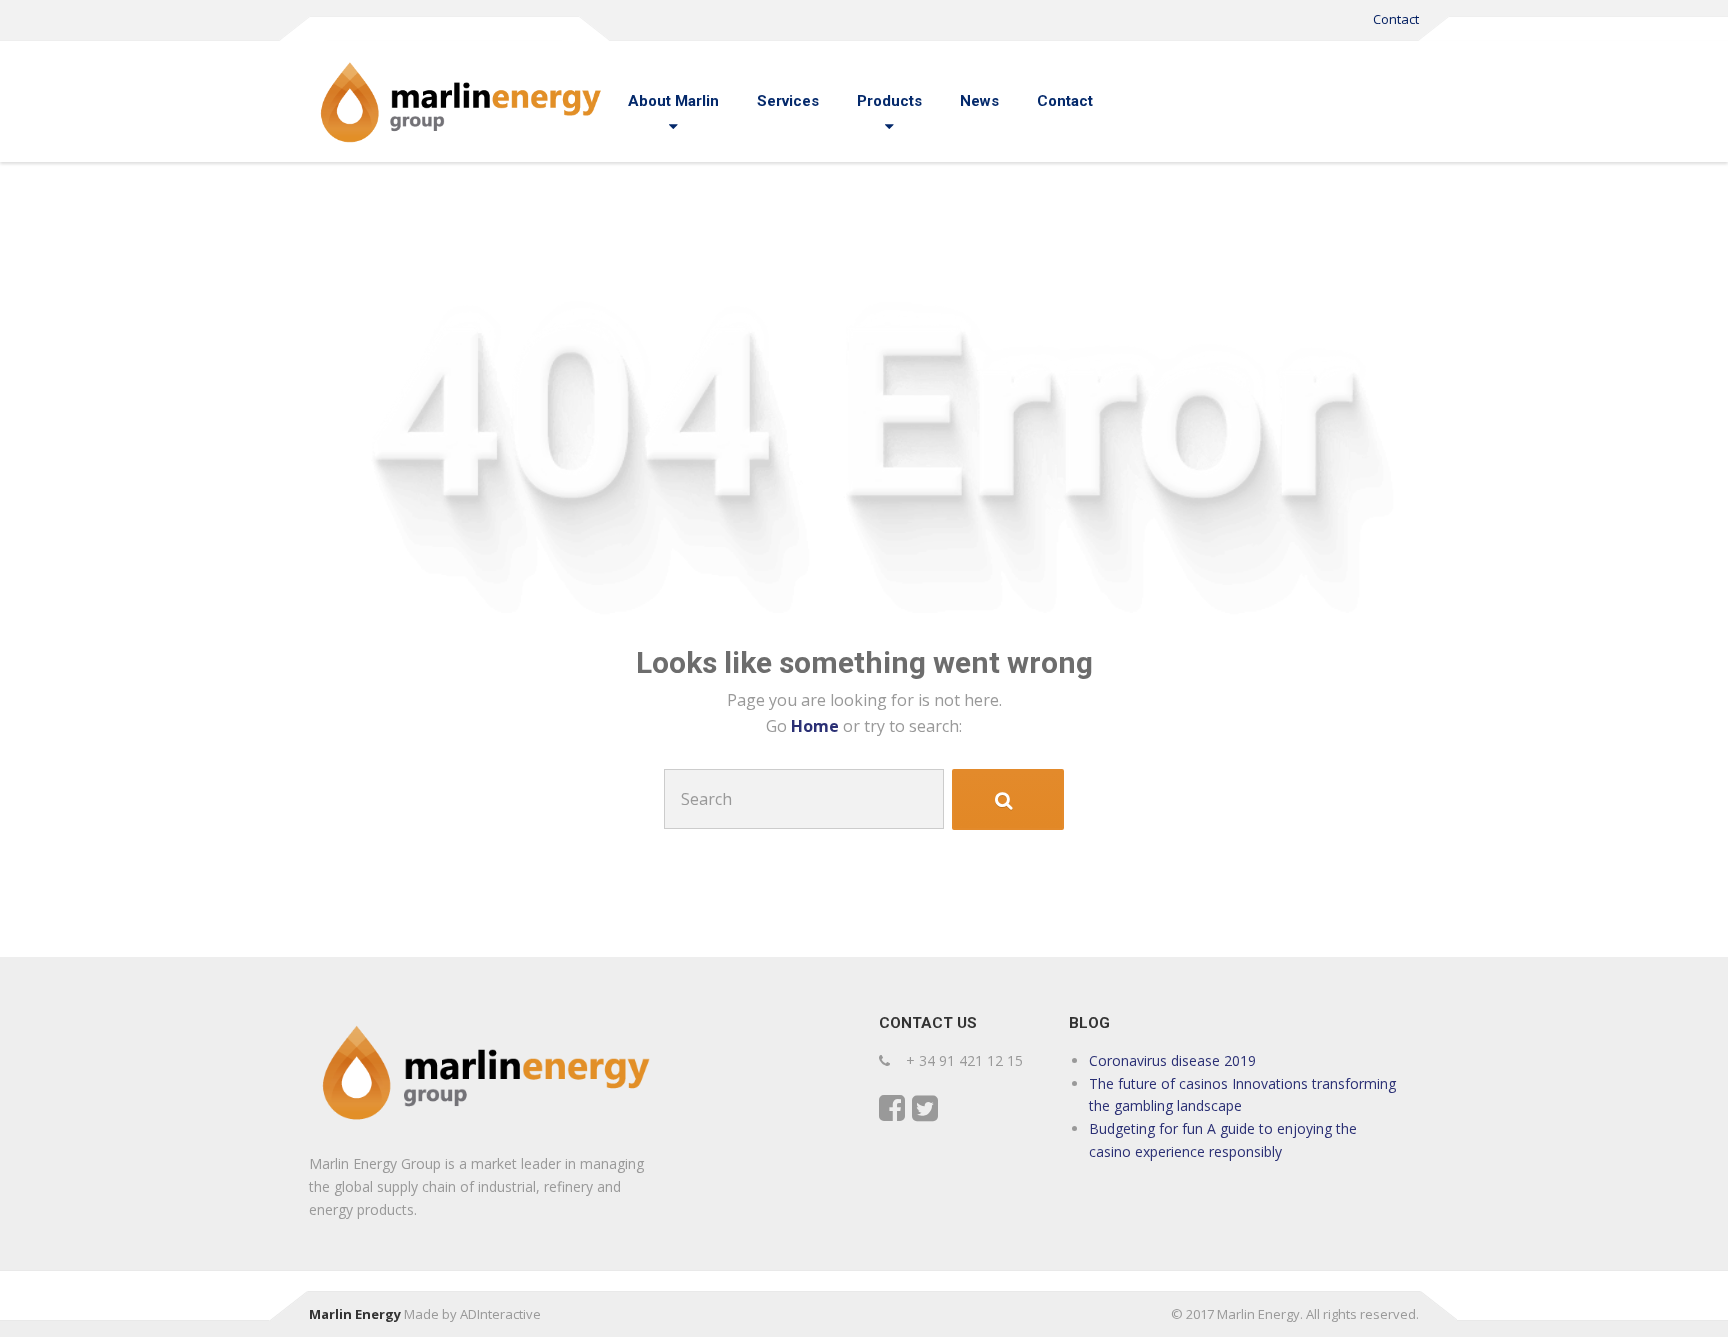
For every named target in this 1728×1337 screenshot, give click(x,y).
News (979, 101)
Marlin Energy (355, 1314)
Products (889, 101)
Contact (1396, 19)
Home (817, 726)
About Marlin (673, 101)
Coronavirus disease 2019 (1172, 1060)
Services (788, 101)
